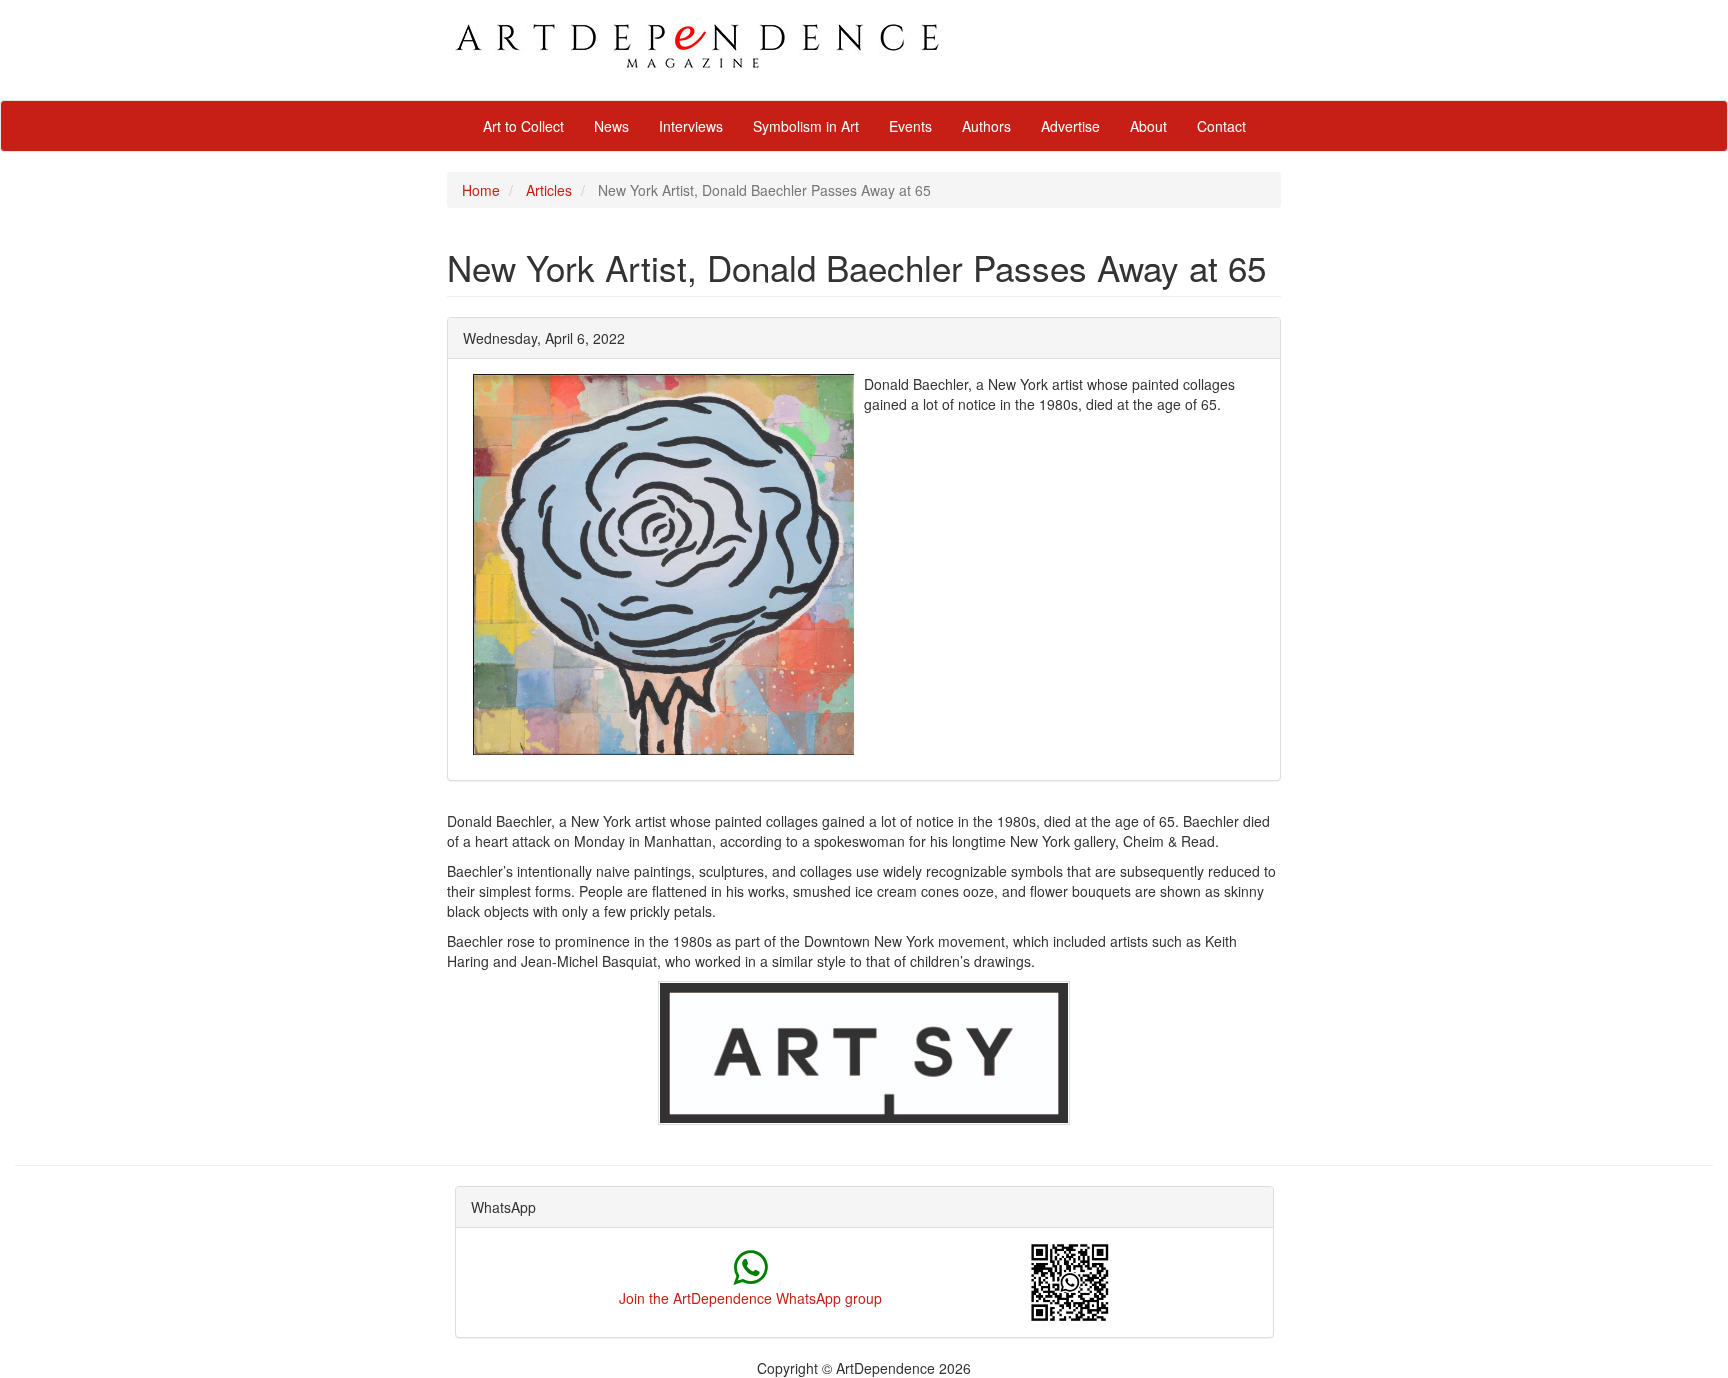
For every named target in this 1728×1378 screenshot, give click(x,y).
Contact (1221, 126)
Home (481, 190)
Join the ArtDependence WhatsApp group (750, 1298)
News (611, 126)
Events (910, 126)
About (1148, 126)
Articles (549, 190)
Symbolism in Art (806, 126)
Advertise (1070, 126)
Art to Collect (523, 126)
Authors (986, 126)
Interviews (691, 126)
